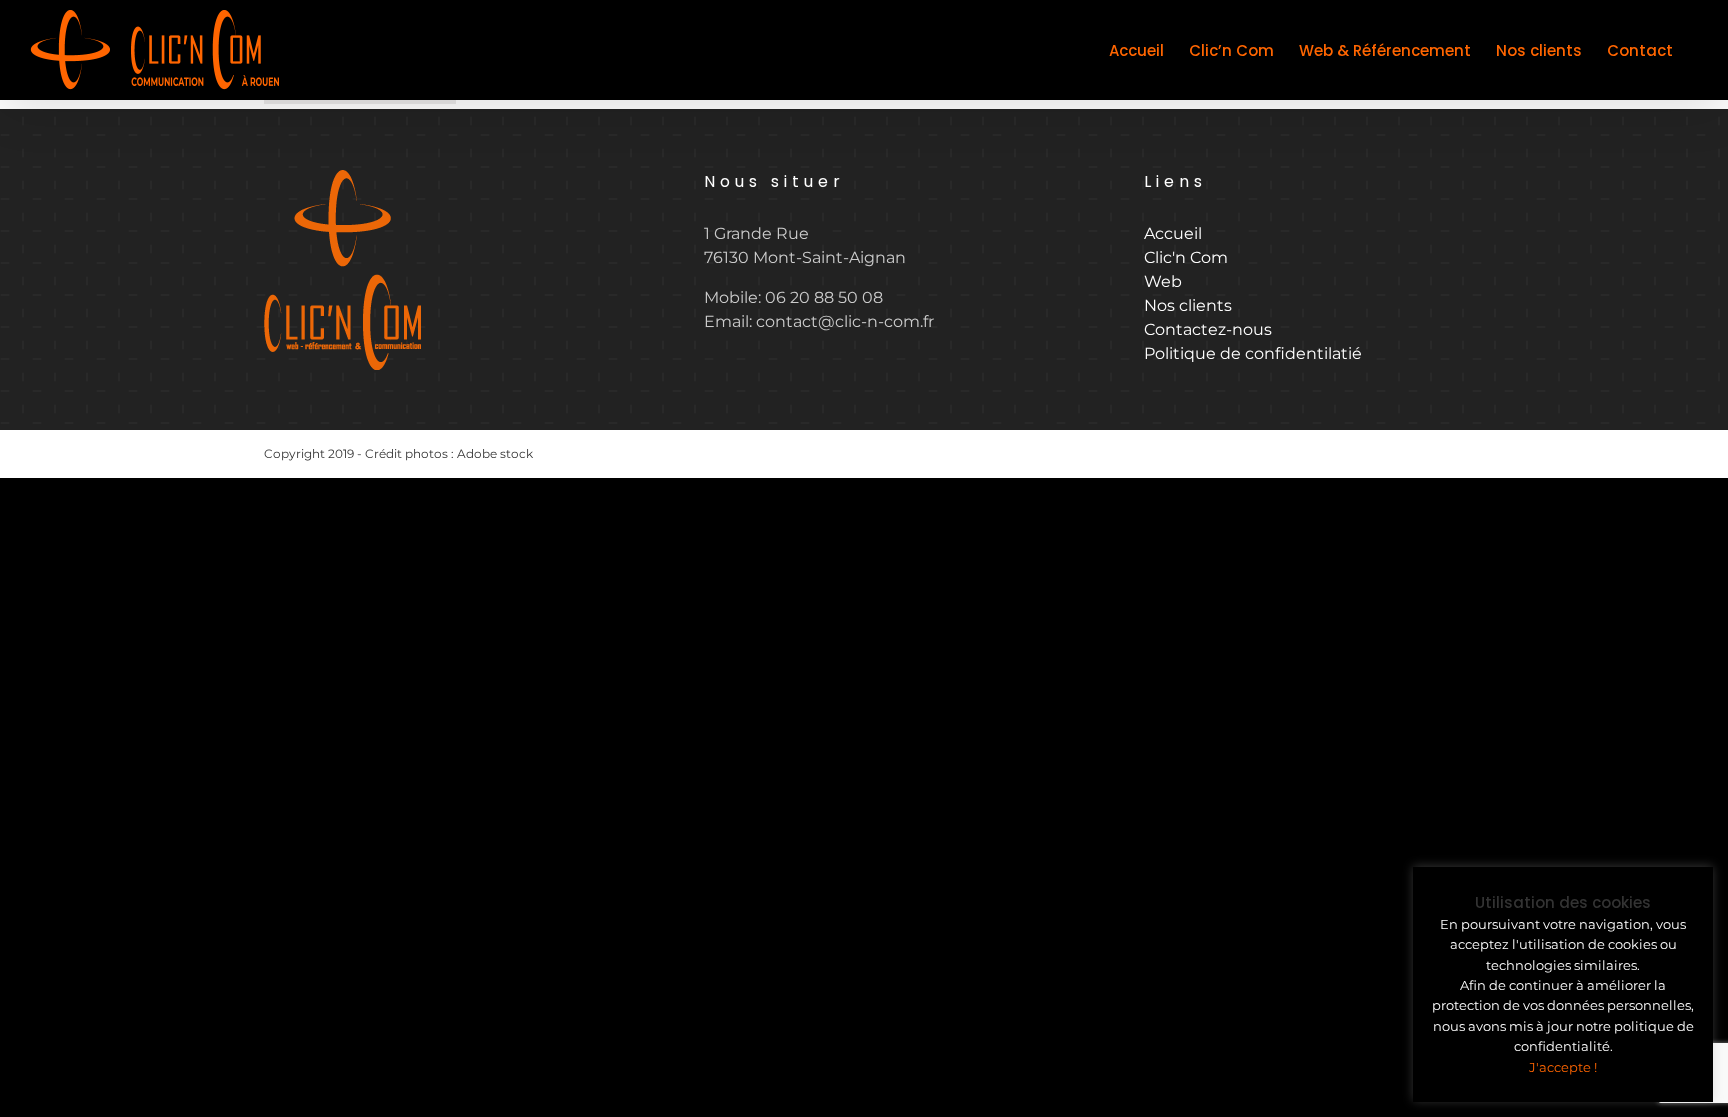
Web (1163, 281)
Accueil (1173, 233)
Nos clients (1188, 305)
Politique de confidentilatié (1253, 353)
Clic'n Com (1186, 257)
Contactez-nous (1208, 329)
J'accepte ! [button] (1563, 1067)
